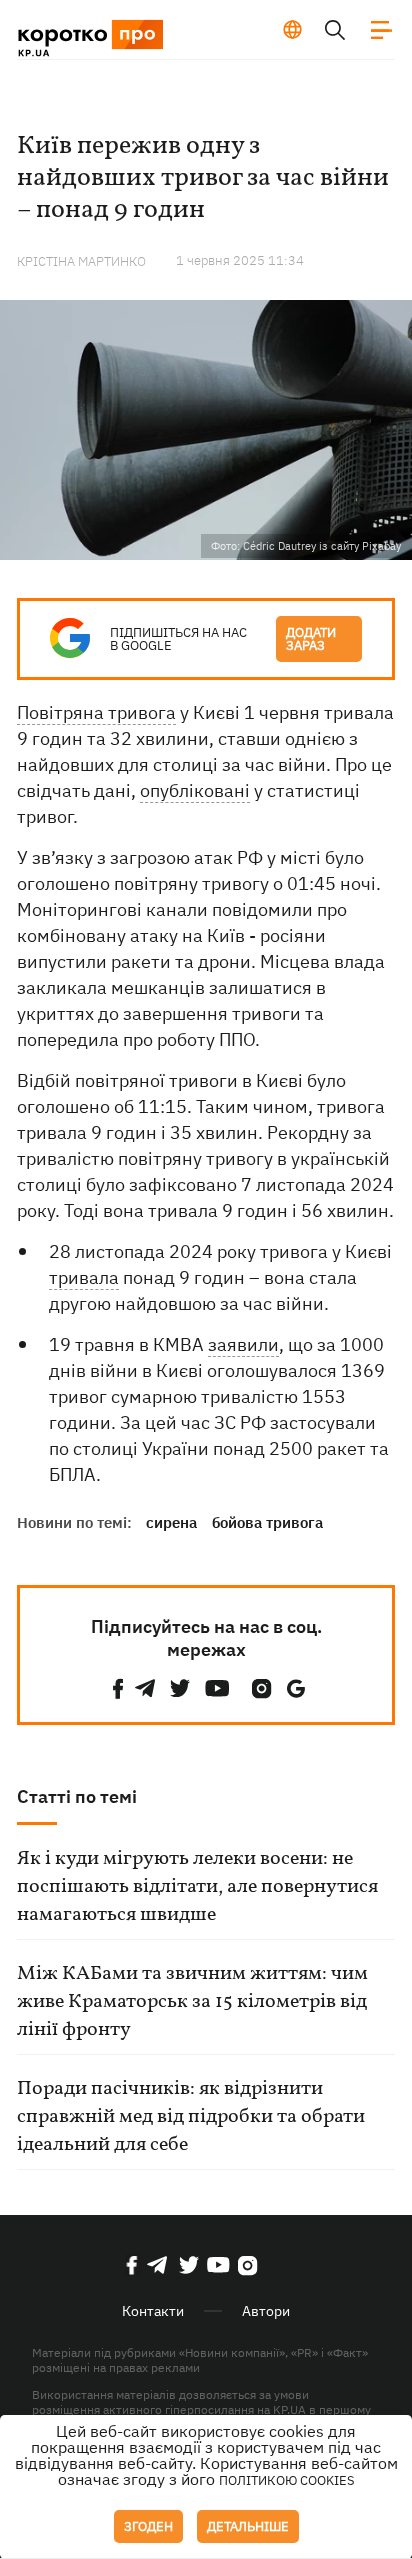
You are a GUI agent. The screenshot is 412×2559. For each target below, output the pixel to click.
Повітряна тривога (96, 712)
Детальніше (248, 2526)
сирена (171, 1522)
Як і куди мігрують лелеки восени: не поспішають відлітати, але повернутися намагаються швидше (197, 1887)
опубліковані (195, 790)
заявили (243, 1344)
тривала (84, 1277)
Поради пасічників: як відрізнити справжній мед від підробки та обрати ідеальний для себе (191, 2117)
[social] (118, 1688)
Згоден (148, 2526)
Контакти (153, 2311)
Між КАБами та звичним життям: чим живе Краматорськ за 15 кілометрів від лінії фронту (192, 2002)
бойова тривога (267, 1522)
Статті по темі (77, 1796)
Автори (266, 2311)
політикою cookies (287, 2480)
